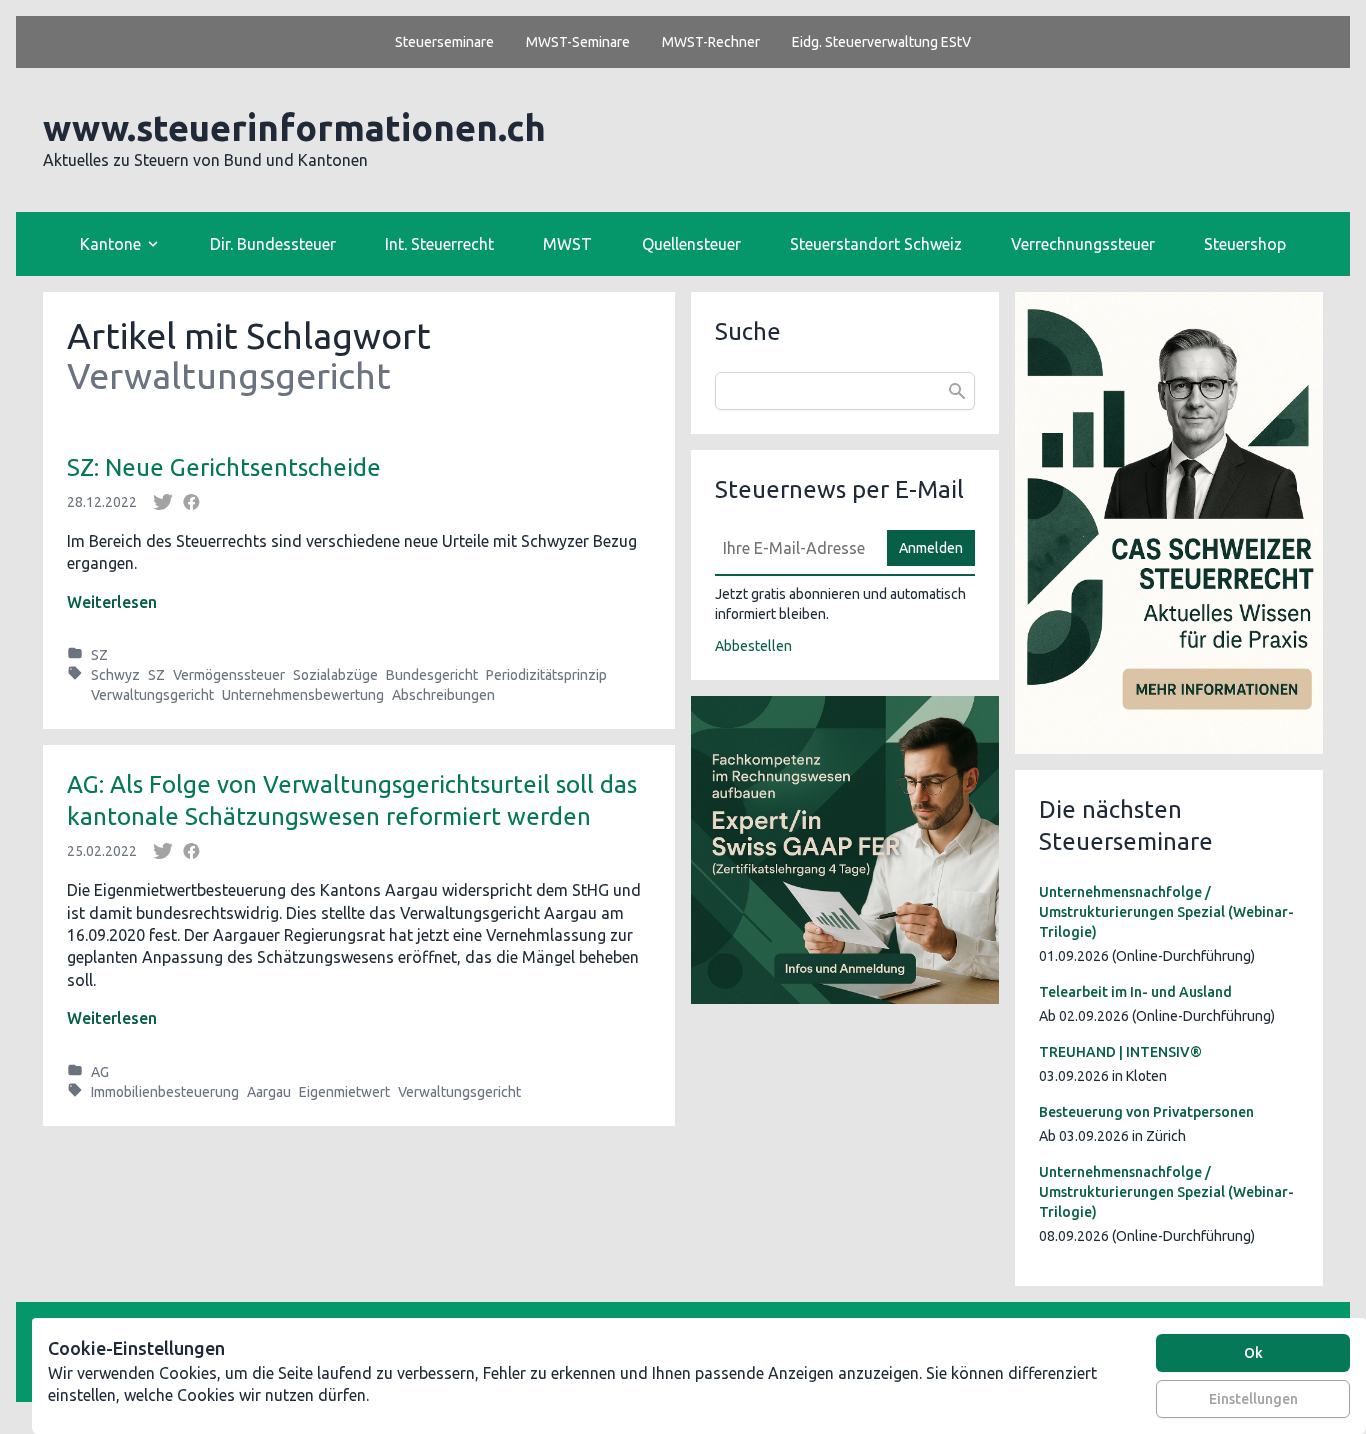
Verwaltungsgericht (152, 695)
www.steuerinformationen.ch (294, 127)
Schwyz (115, 675)
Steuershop (1245, 244)
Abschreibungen (443, 695)
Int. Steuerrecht (439, 244)
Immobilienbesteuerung (165, 1092)
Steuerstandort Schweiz (876, 244)
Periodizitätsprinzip (546, 675)
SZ (99, 655)
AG (100, 1072)
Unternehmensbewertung (303, 695)
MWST (567, 244)
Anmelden (931, 548)
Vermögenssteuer (229, 675)
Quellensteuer (691, 244)
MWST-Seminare (578, 42)
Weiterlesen (112, 602)
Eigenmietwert (344, 1092)
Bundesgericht (432, 675)
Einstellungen (1253, 1399)
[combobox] (845, 391)
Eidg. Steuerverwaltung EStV (881, 42)
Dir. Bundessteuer (273, 244)
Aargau (269, 1092)
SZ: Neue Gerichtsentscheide (224, 467)
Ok (1253, 1353)
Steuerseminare (444, 42)
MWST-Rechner (711, 42)
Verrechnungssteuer (1083, 244)
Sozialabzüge (335, 675)
